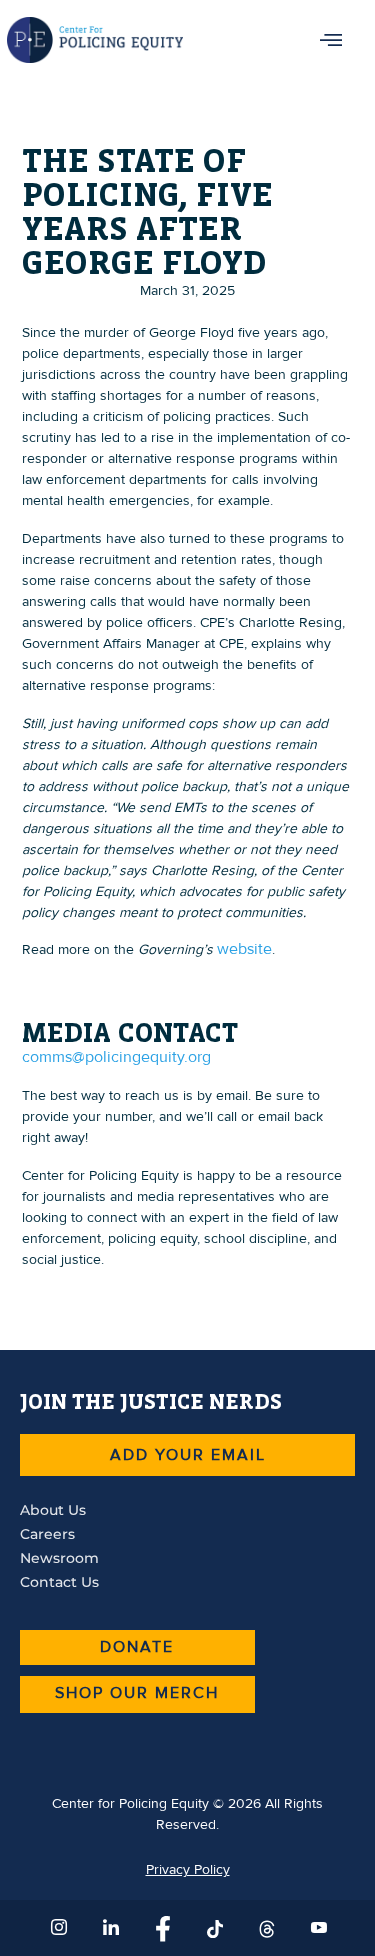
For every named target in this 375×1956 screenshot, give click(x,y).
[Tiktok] (214, 1928)
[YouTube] (318, 1928)
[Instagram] (58, 1928)
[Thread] (266, 1928)
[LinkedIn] (110, 1928)
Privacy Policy (188, 1869)
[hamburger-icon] (331, 40)
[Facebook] (162, 1928)
